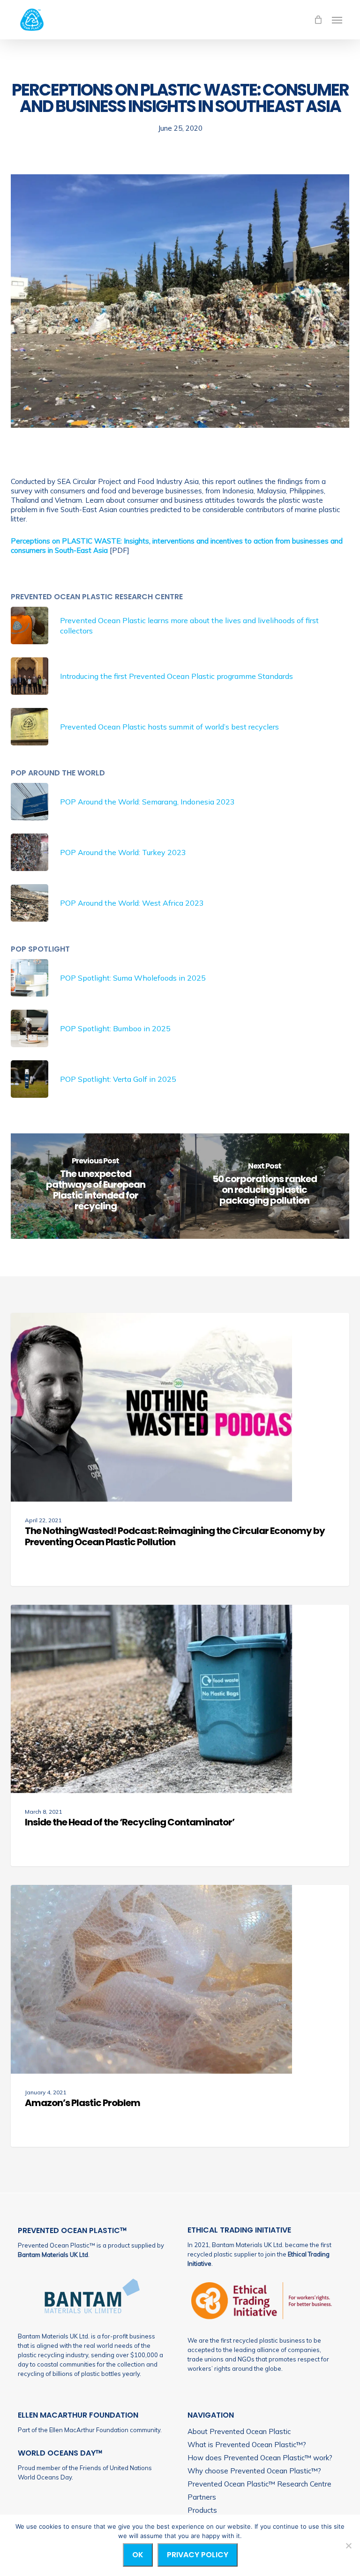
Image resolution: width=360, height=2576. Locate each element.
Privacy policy (198, 2555)
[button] (337, 20)
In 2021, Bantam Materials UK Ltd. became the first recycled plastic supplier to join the (259, 2254)
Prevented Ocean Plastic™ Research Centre (259, 2484)
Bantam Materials (43, 2255)
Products (202, 2510)
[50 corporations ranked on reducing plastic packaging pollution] (265, 1186)
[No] (348, 2546)
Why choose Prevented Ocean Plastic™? (254, 2471)
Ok (138, 2555)
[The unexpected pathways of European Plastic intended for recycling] (95, 1186)
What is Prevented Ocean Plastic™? (247, 2445)
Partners (202, 2497)
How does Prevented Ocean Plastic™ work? (260, 2458)
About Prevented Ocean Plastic (239, 2431)
